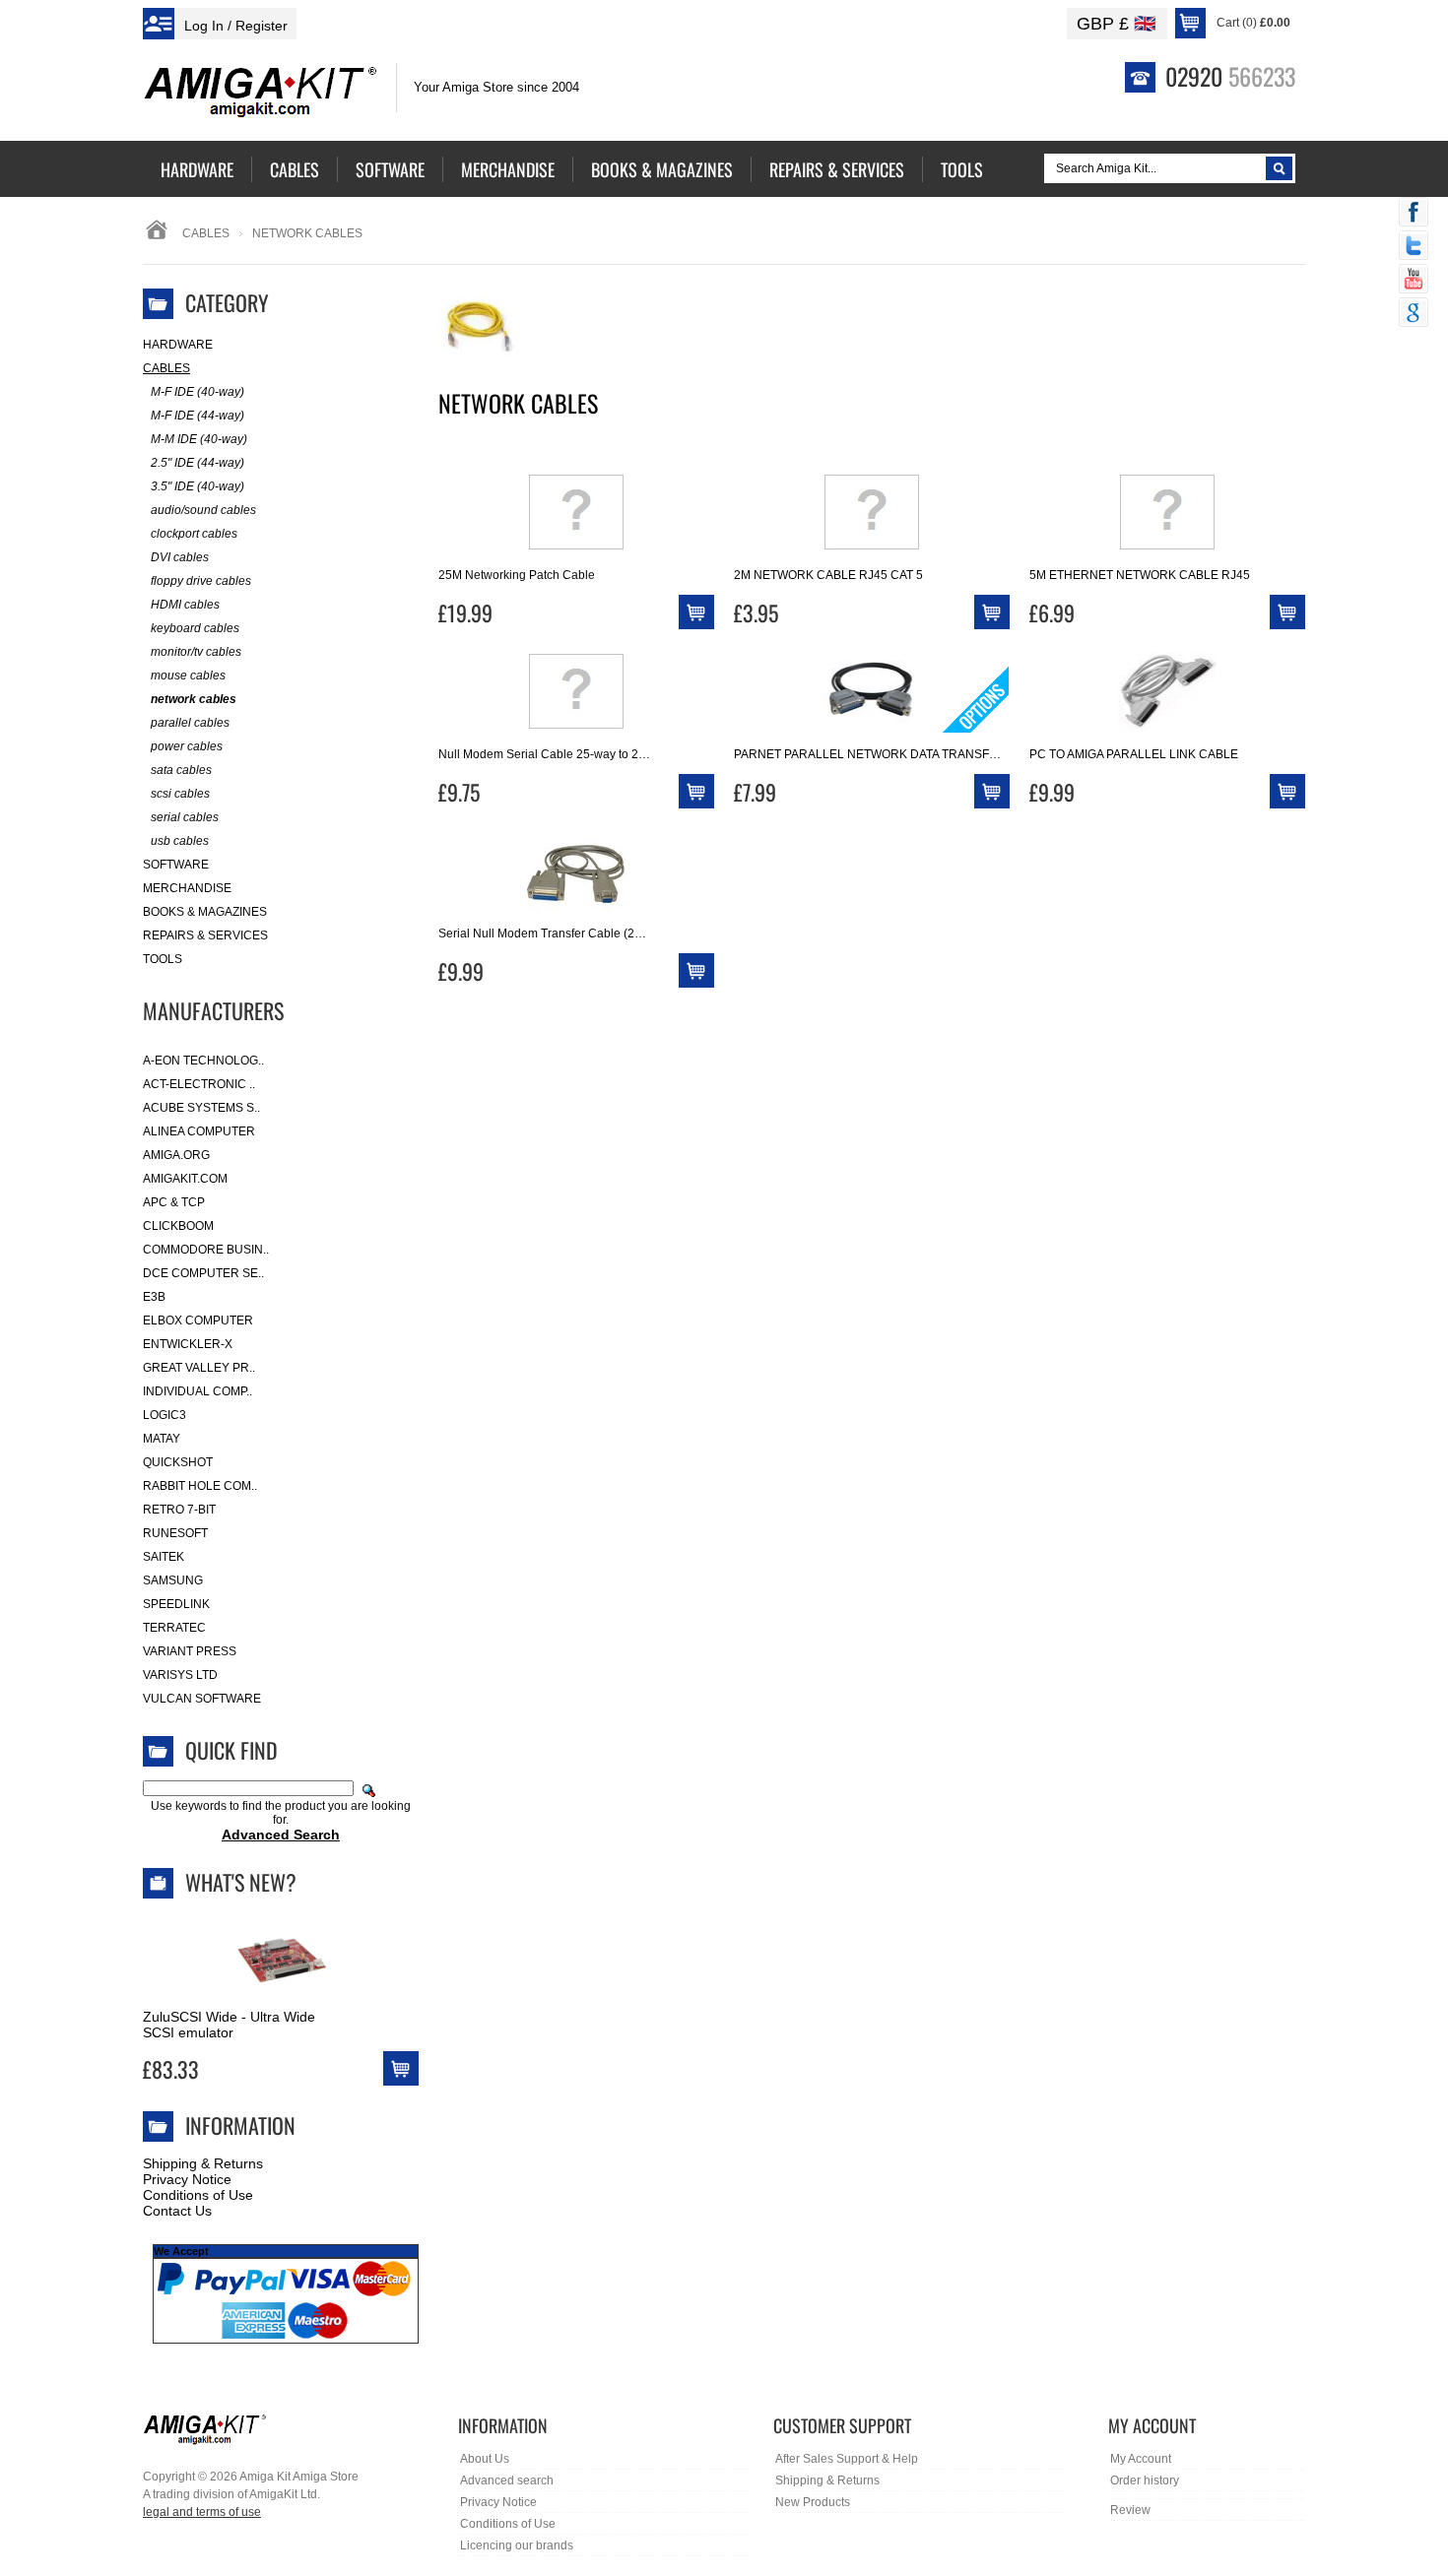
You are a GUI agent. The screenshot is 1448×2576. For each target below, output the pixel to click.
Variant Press (190, 1651)
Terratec (174, 1628)
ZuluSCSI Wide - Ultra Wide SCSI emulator (229, 2025)
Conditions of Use (198, 2195)
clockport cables (194, 534)
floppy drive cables (201, 581)
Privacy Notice (187, 2179)
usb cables (180, 841)
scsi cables (180, 794)
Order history (1145, 2480)
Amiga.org (176, 1155)
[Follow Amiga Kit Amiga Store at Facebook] (1414, 214)
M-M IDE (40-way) (199, 439)
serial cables (185, 817)
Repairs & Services (205, 935)
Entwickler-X (188, 1344)
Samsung (173, 1580)
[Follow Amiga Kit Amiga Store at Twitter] (1414, 247)
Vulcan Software (202, 1699)
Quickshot (178, 1462)
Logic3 (165, 1415)
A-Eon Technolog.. (203, 1061)
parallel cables (190, 723)
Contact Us (177, 2211)
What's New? (241, 1882)
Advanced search (507, 2480)
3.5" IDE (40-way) (197, 486)
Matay (162, 1439)
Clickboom (178, 1226)
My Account (1141, 2459)
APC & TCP (174, 1202)
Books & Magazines (205, 912)
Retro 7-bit (179, 1510)
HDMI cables (185, 605)
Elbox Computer (198, 1320)
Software (176, 865)
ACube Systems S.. (201, 1108)
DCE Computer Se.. (203, 1273)
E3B (154, 1297)
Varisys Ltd (180, 1675)
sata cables (181, 770)
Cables (206, 233)
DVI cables (180, 557)
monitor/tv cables (196, 652)
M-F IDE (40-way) (197, 392)
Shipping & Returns (203, 2163)
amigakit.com (185, 1179)
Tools (163, 959)
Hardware (178, 345)
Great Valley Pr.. (199, 1368)
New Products (813, 2502)
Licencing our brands (517, 2545)
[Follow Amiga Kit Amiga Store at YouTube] (1414, 281)
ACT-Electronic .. (199, 1084)
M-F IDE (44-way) (197, 416)
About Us (485, 2459)
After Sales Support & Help (847, 2459)
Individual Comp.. (197, 1391)
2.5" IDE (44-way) (197, 463)
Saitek (164, 1557)
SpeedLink (176, 1604)
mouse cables (188, 676)
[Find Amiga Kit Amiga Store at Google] (1414, 314)
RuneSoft (175, 1533)
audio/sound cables (203, 510)
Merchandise (187, 888)
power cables (187, 746)
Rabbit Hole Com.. (200, 1486)
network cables (194, 699)
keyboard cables (195, 628)
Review (1130, 2510)
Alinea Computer (199, 1131)
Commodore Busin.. (206, 1250)
